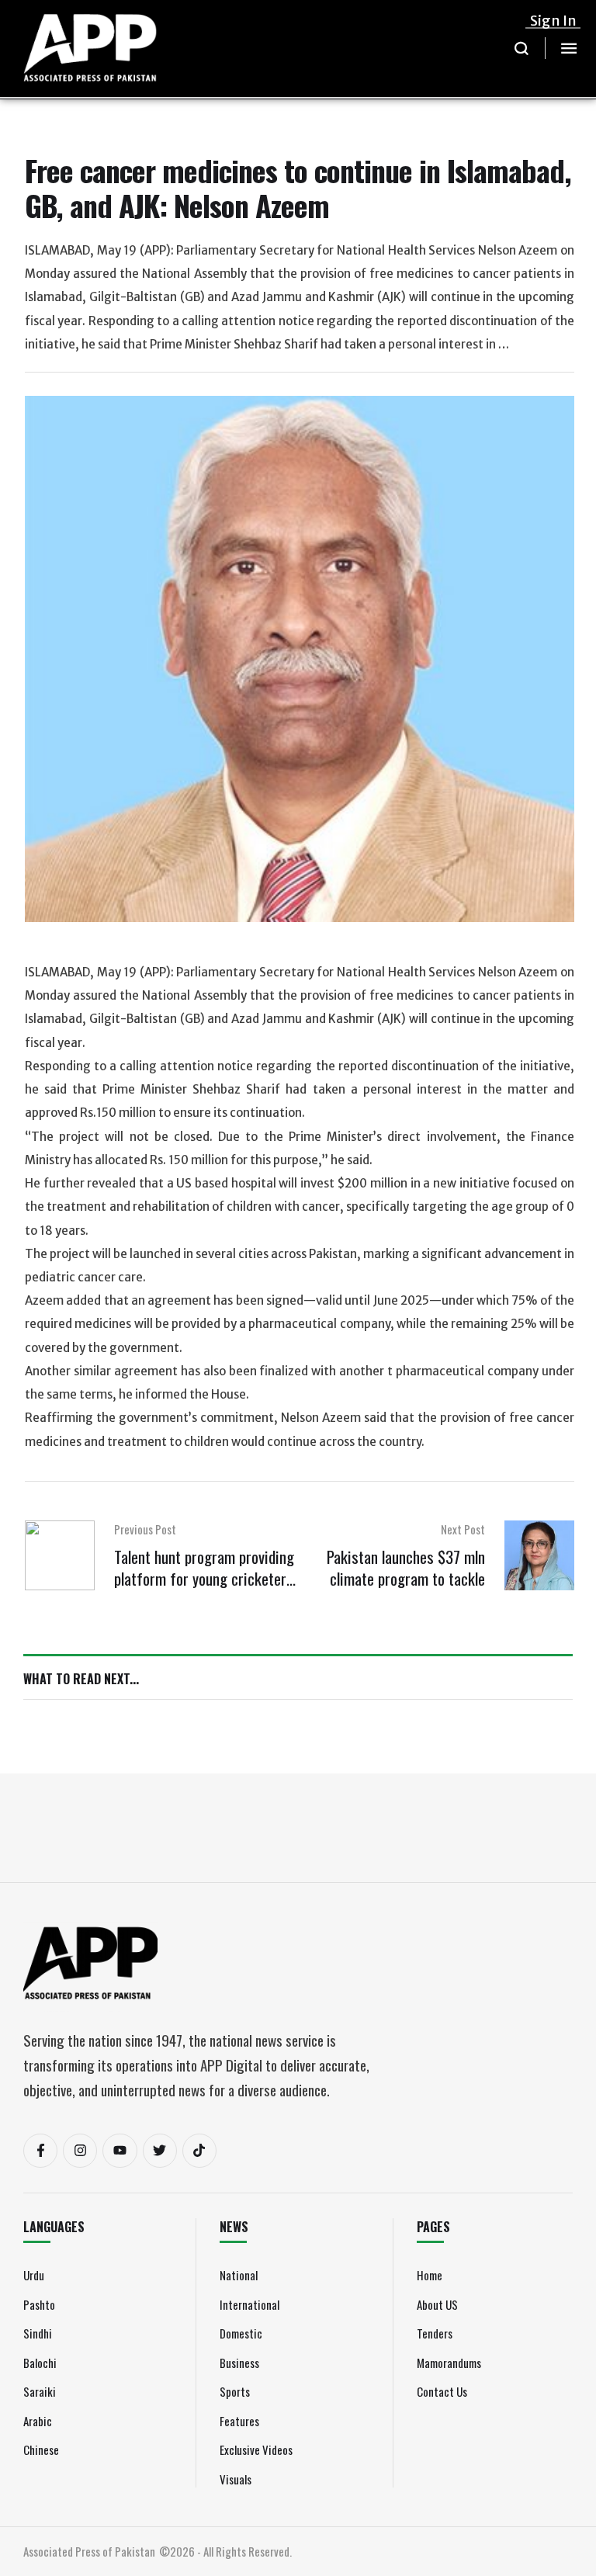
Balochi (40, 2363)
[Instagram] (80, 2151)
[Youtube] (120, 2151)
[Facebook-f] (40, 2151)
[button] (522, 48)
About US (437, 2304)
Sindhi (38, 2333)
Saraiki (40, 2391)
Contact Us (442, 2391)
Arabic (38, 2421)
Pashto (39, 2304)
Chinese (41, 2449)
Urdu (34, 2275)
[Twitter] (160, 2151)
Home (430, 2275)
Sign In (553, 21)
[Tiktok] (199, 2151)
